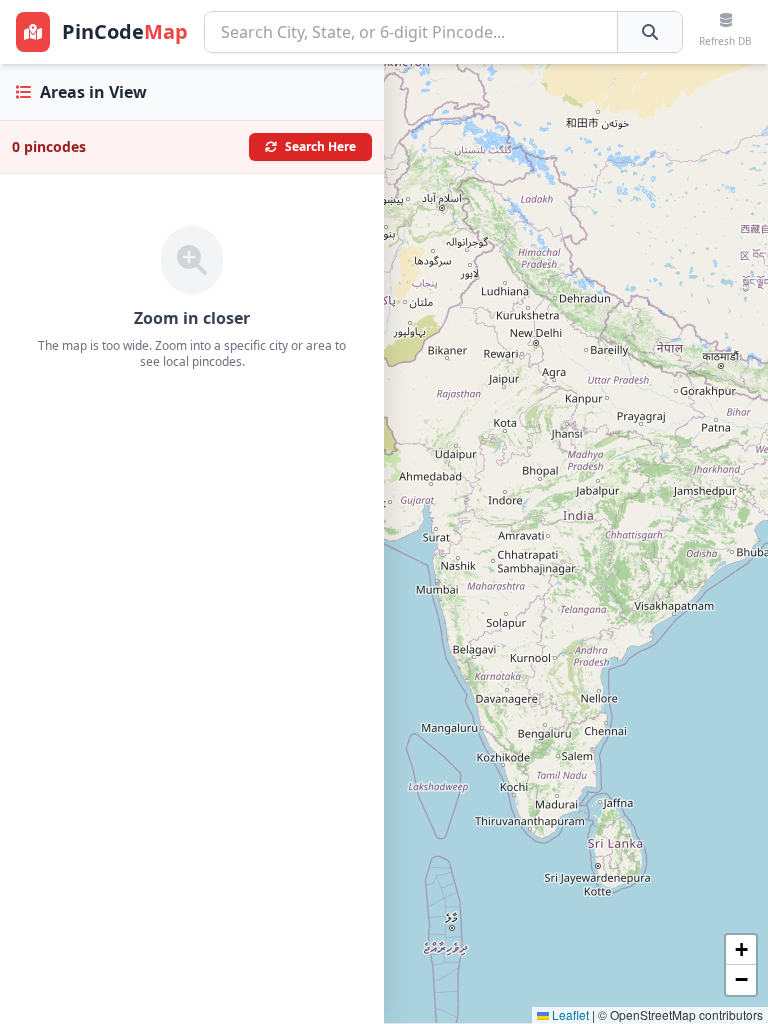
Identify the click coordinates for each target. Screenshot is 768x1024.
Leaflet (569, 1014)
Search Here (320, 146)
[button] (741, 950)
